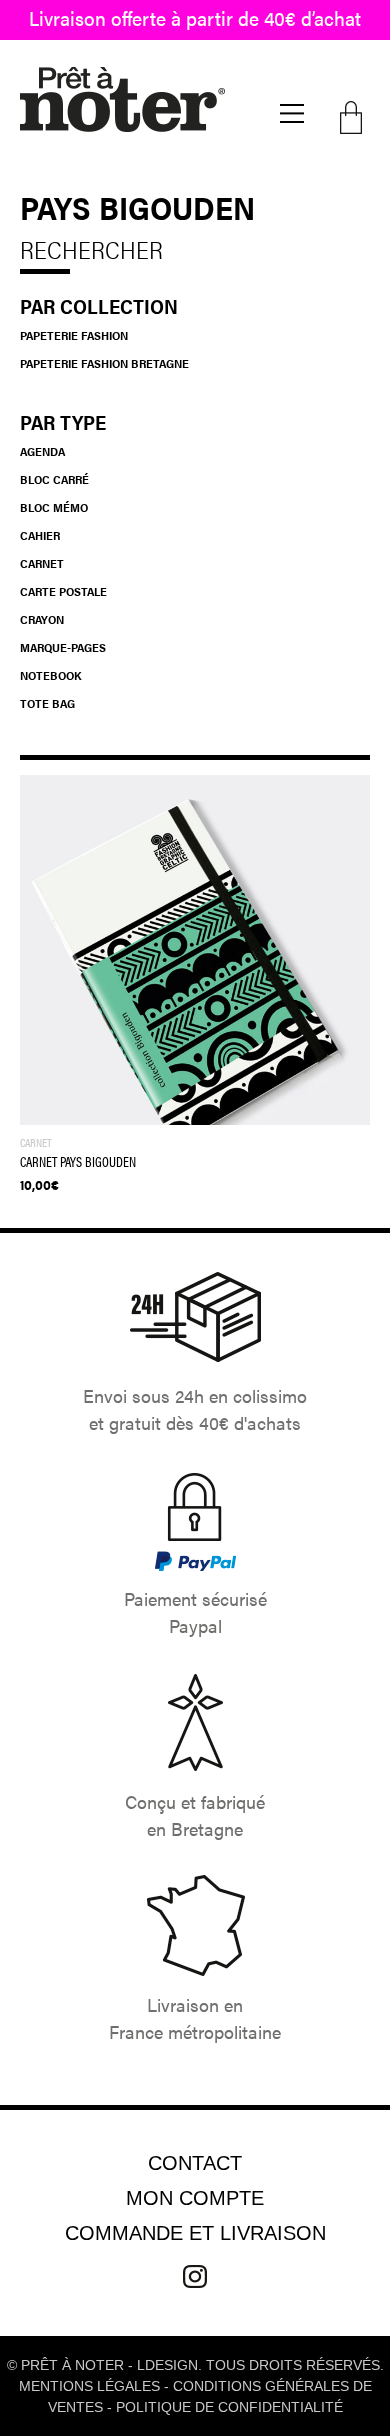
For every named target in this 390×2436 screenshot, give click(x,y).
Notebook (51, 675)
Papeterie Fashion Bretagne (104, 363)
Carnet (42, 563)
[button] (292, 114)
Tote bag (47, 703)
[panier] (355, 117)
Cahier (40, 535)
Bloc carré (54, 479)
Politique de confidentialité (229, 2407)
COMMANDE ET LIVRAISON (195, 2233)
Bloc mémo (54, 507)
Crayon (42, 619)
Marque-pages (63, 647)
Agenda (42, 451)
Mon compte (195, 2198)
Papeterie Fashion (74, 335)
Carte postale (63, 591)
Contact (195, 2163)
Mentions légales (89, 2386)
